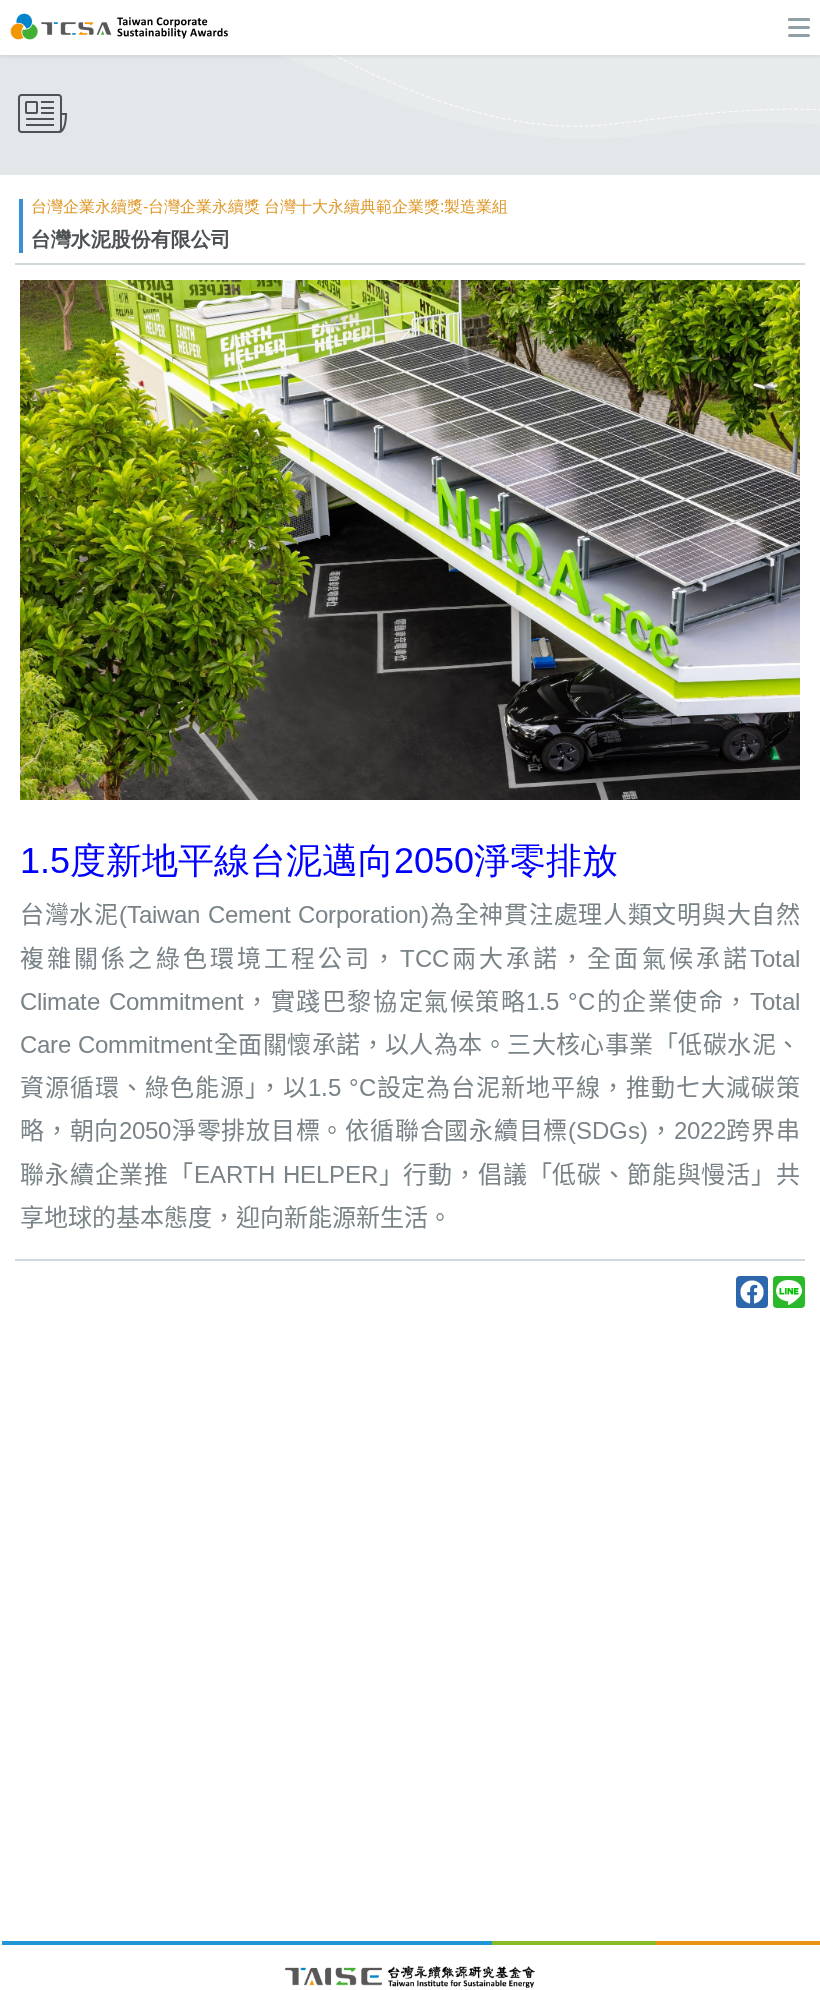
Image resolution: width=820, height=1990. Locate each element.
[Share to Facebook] (752, 1292)
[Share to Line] (789, 1292)
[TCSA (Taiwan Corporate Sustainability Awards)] (120, 25)
